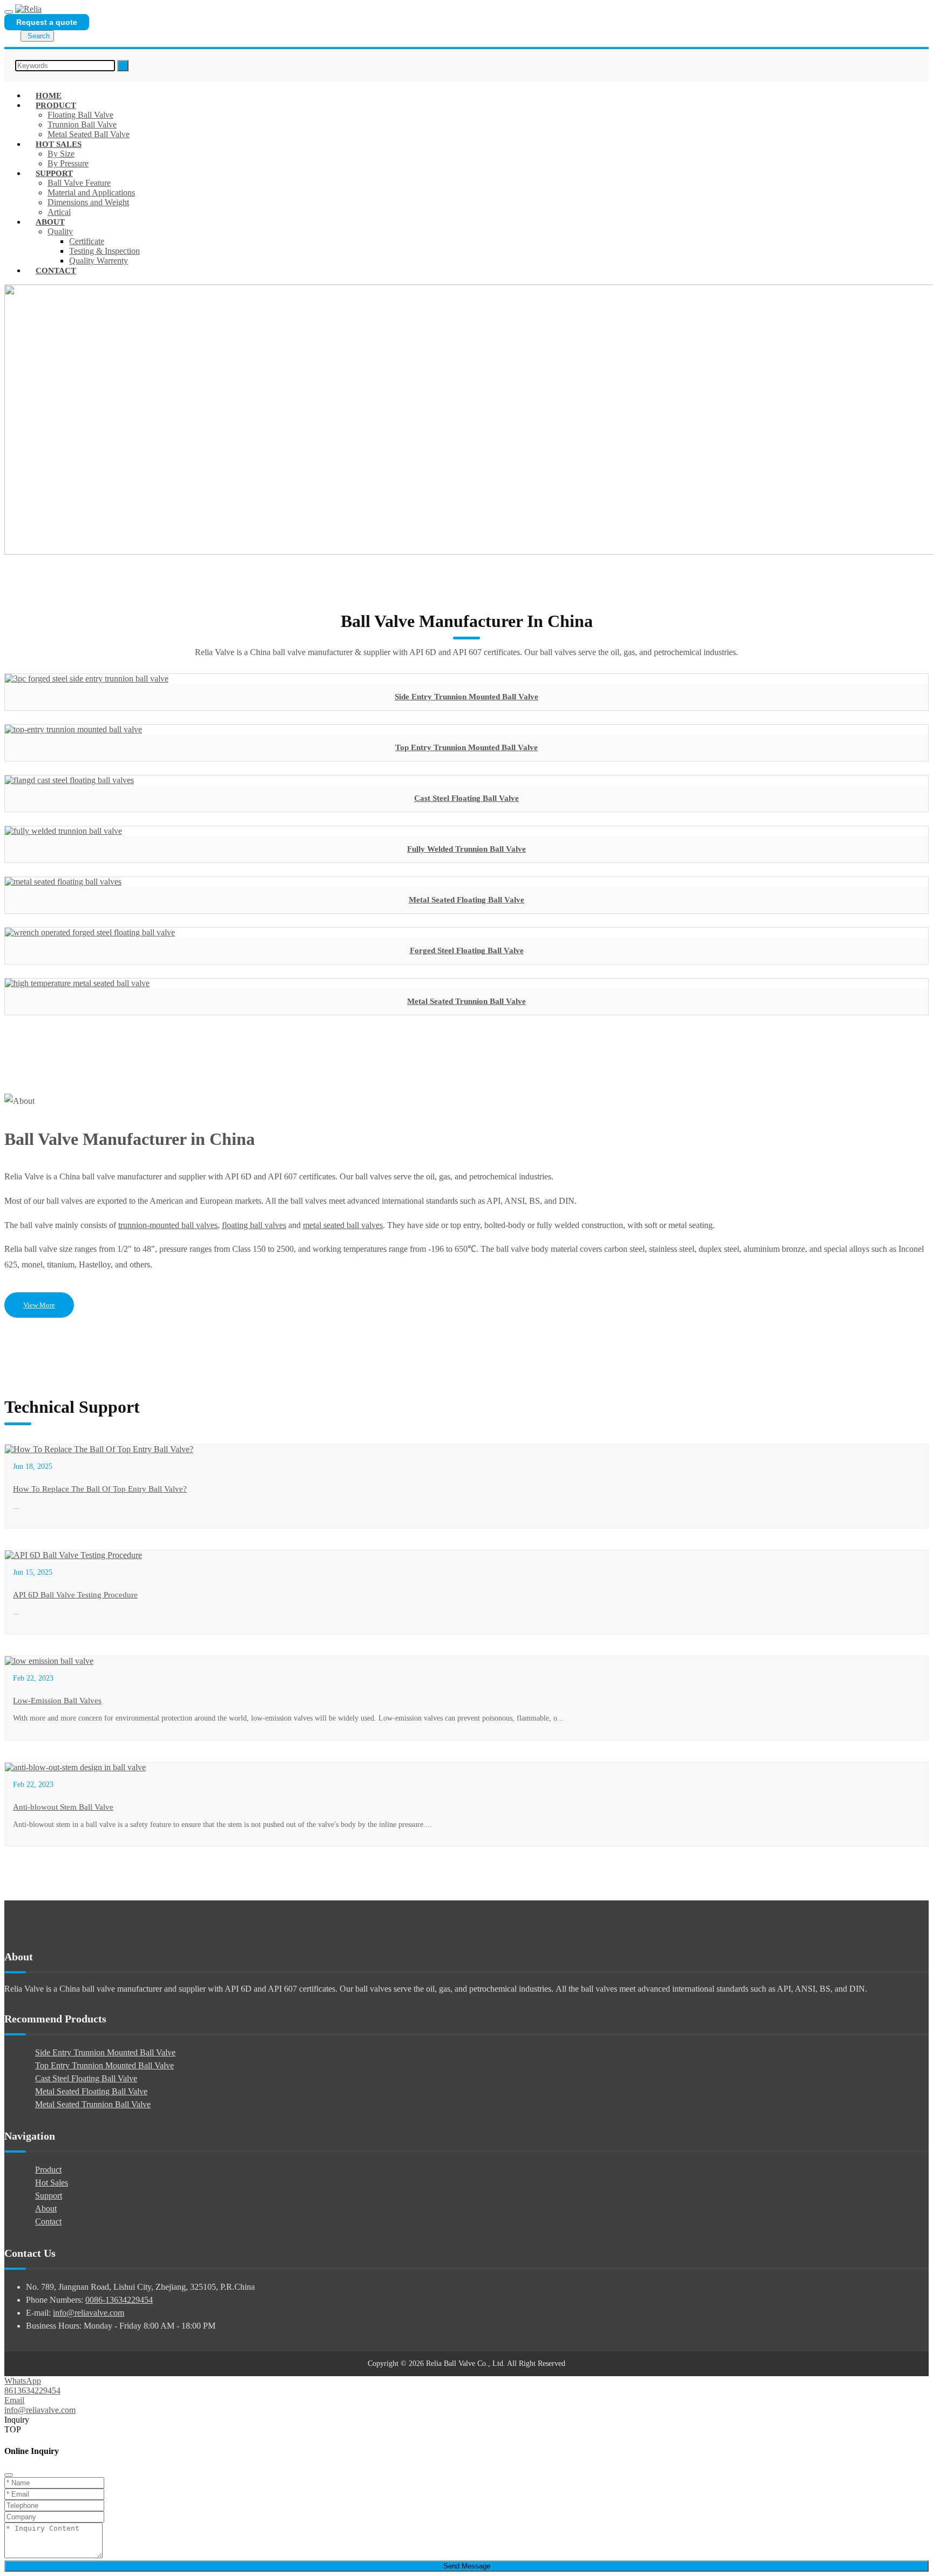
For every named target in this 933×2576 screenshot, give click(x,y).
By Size (61, 154)
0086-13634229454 (119, 2300)
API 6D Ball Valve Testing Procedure (75, 1595)
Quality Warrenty (99, 261)
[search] (123, 66)
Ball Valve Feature (79, 183)
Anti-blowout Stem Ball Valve (63, 1807)
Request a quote (47, 22)
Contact (56, 271)
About (50, 222)
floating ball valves (254, 1225)
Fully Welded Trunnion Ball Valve (466, 849)
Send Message (467, 2566)
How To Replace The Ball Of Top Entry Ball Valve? (100, 1489)
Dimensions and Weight (88, 202)
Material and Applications (91, 193)
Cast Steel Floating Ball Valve (466, 798)
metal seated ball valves (343, 1225)
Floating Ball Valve (80, 115)
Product (56, 105)
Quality (60, 231)
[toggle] (9, 12)
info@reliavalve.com (89, 2313)
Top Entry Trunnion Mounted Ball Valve (466, 747)
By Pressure (68, 163)
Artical (59, 212)
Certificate (87, 241)
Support (54, 173)
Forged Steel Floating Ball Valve (467, 950)
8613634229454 (32, 2390)
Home (49, 96)
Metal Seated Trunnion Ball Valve (466, 1001)
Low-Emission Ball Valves (57, 1701)
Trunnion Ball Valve (82, 124)
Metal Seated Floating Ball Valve (466, 900)
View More (39, 1305)
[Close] (9, 2475)
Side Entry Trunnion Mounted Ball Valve (466, 697)
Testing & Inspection (104, 251)
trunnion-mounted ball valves (168, 1225)
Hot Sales (59, 144)
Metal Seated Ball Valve (89, 134)
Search (39, 36)
